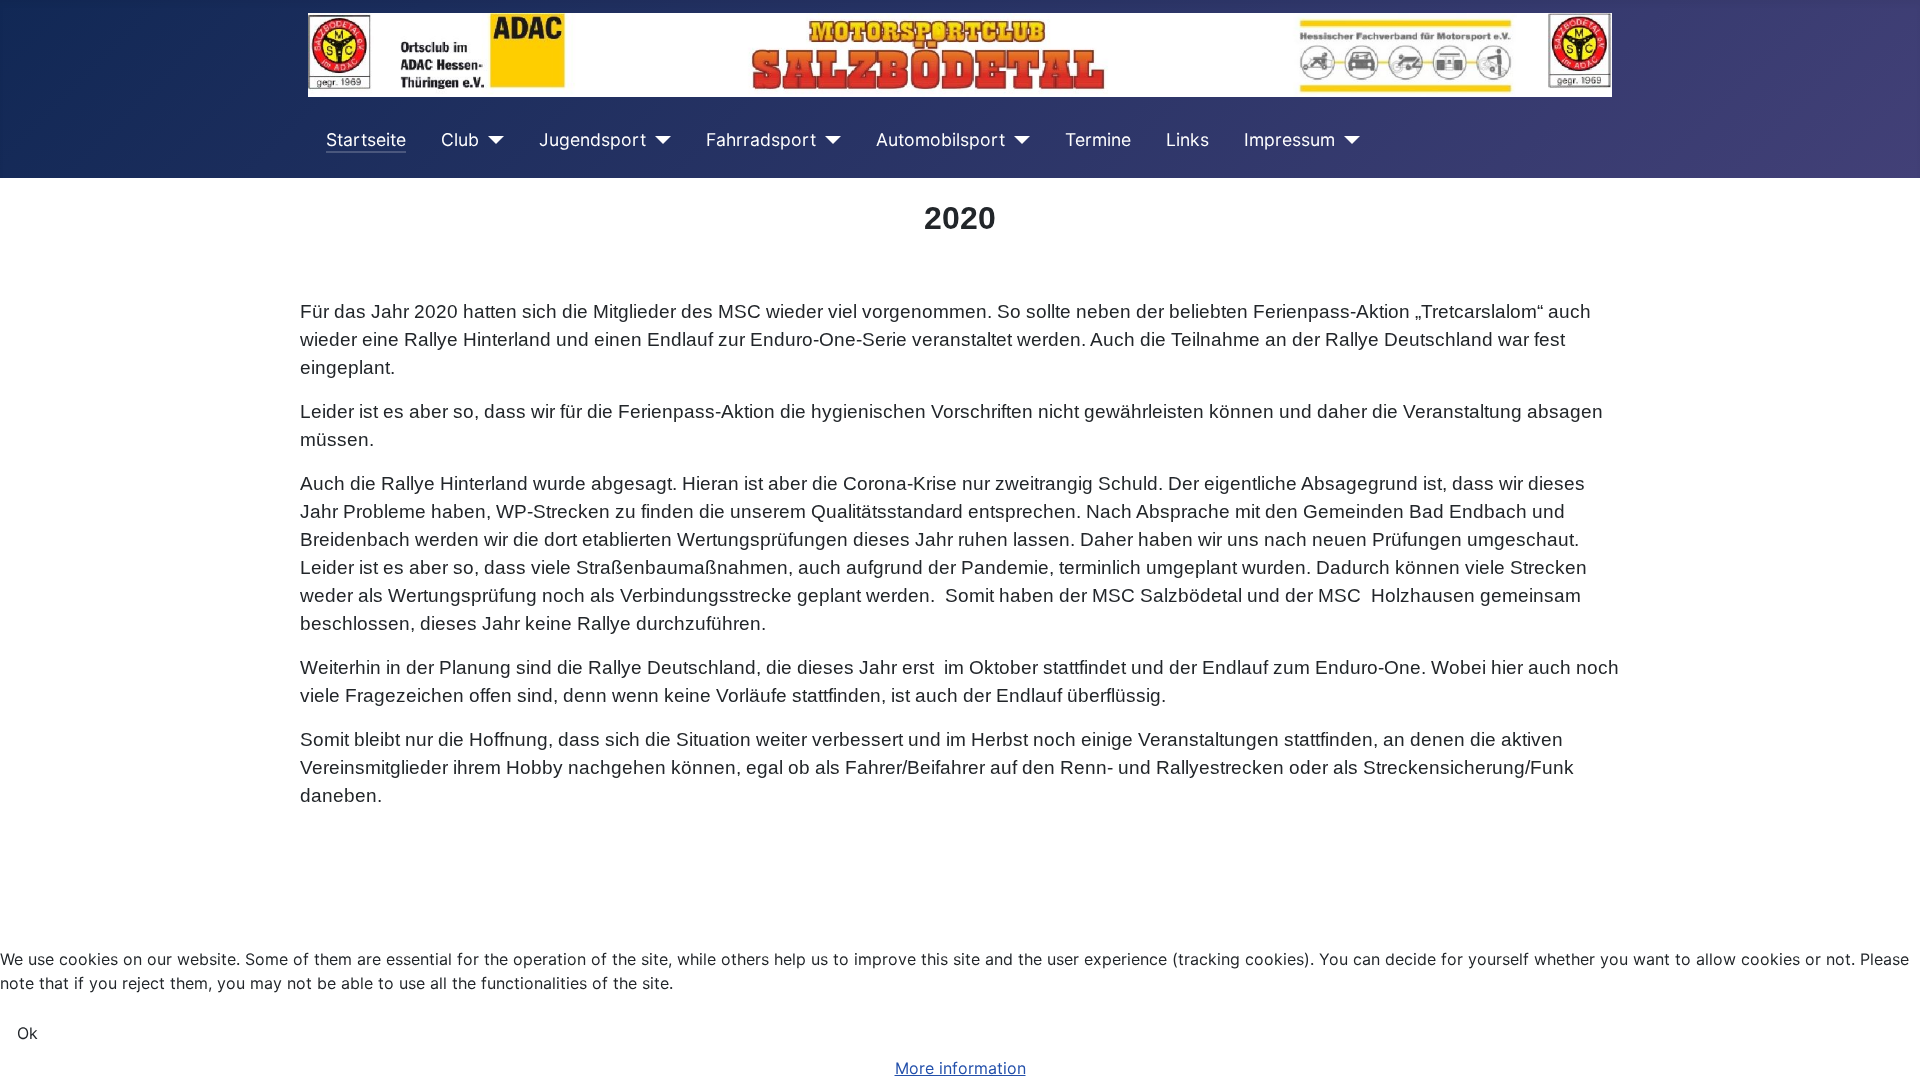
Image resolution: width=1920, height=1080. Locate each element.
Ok (27, 1033)
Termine (1098, 139)
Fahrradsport (761, 139)
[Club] (491, 140)
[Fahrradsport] (828, 140)
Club (460, 139)
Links (1187, 139)
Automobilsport (940, 139)
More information (960, 1068)
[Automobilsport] (1017, 140)
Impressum (1289, 139)
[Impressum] (1347, 140)
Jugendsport (592, 139)
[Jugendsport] (658, 140)
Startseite (366, 139)
